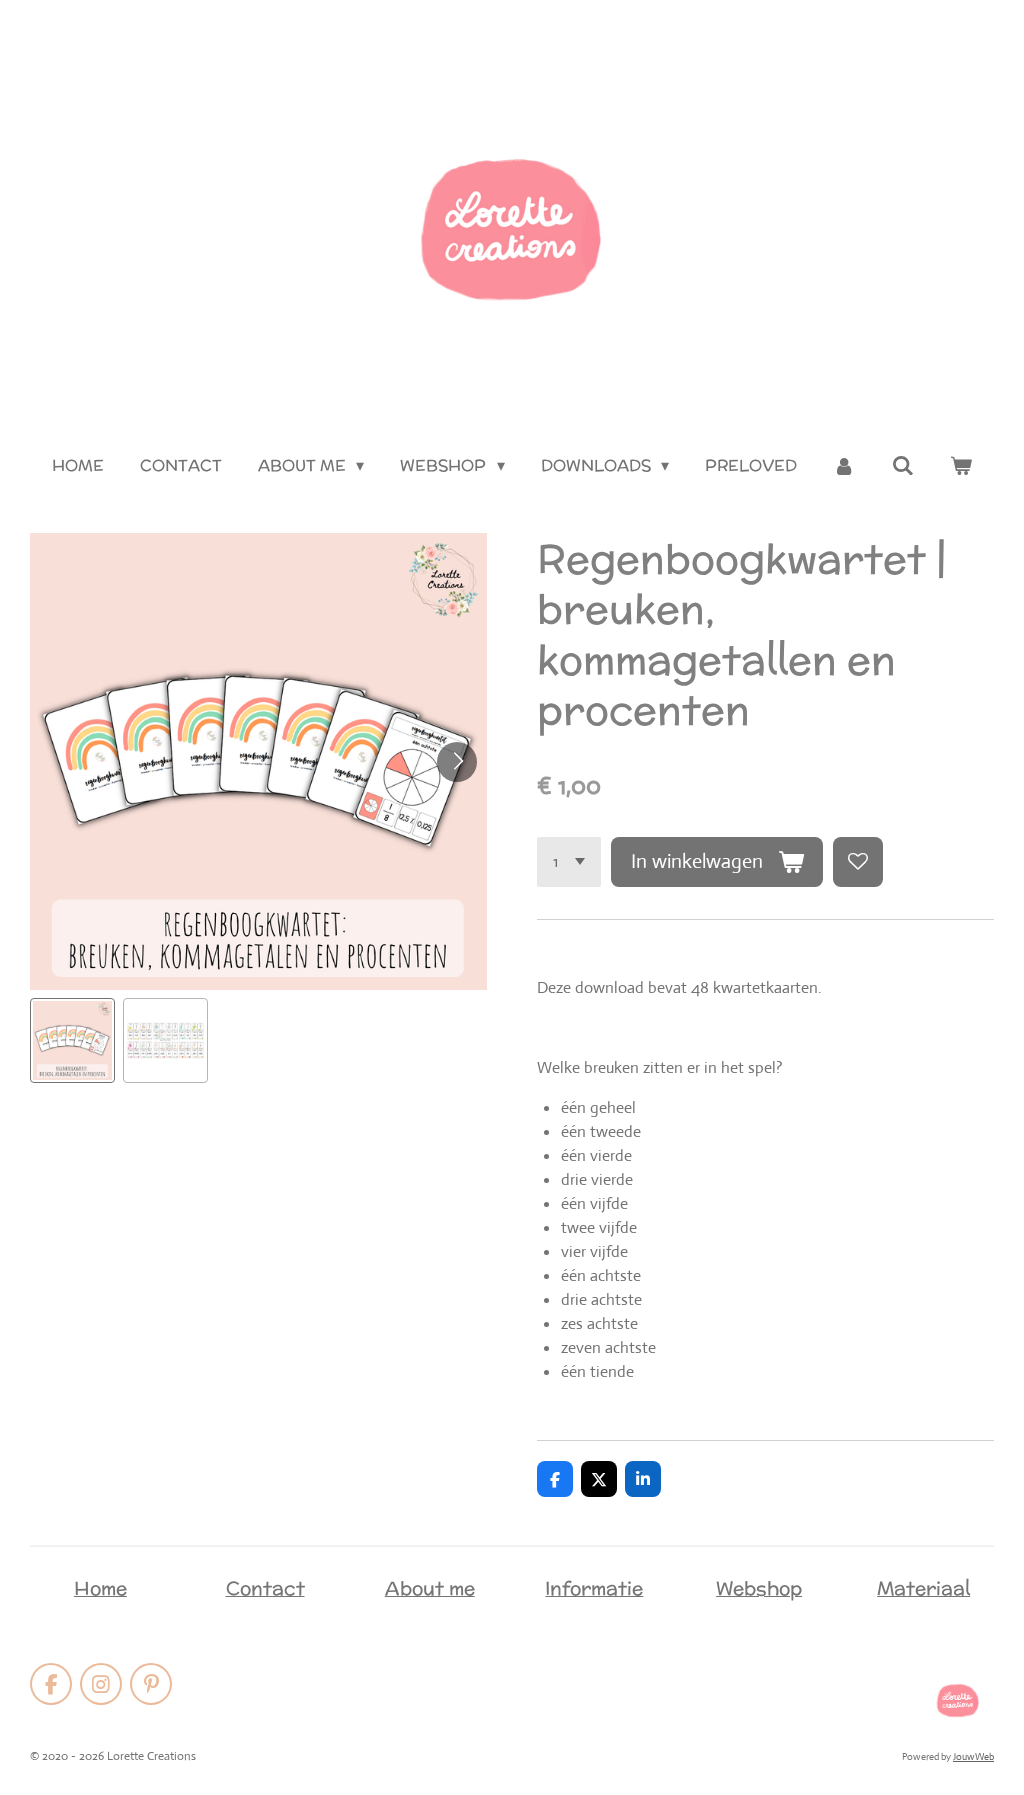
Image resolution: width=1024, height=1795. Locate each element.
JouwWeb (973, 1756)
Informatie (594, 1588)
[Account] (844, 466)
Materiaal (923, 1588)
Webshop (759, 1588)
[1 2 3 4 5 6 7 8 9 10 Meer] (569, 862)
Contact (265, 1588)
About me (430, 1588)
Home (100, 1588)
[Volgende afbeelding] (457, 762)
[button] (72, 1040)
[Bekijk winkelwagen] (961, 466)
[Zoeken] (902, 465)
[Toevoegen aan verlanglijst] (858, 862)
